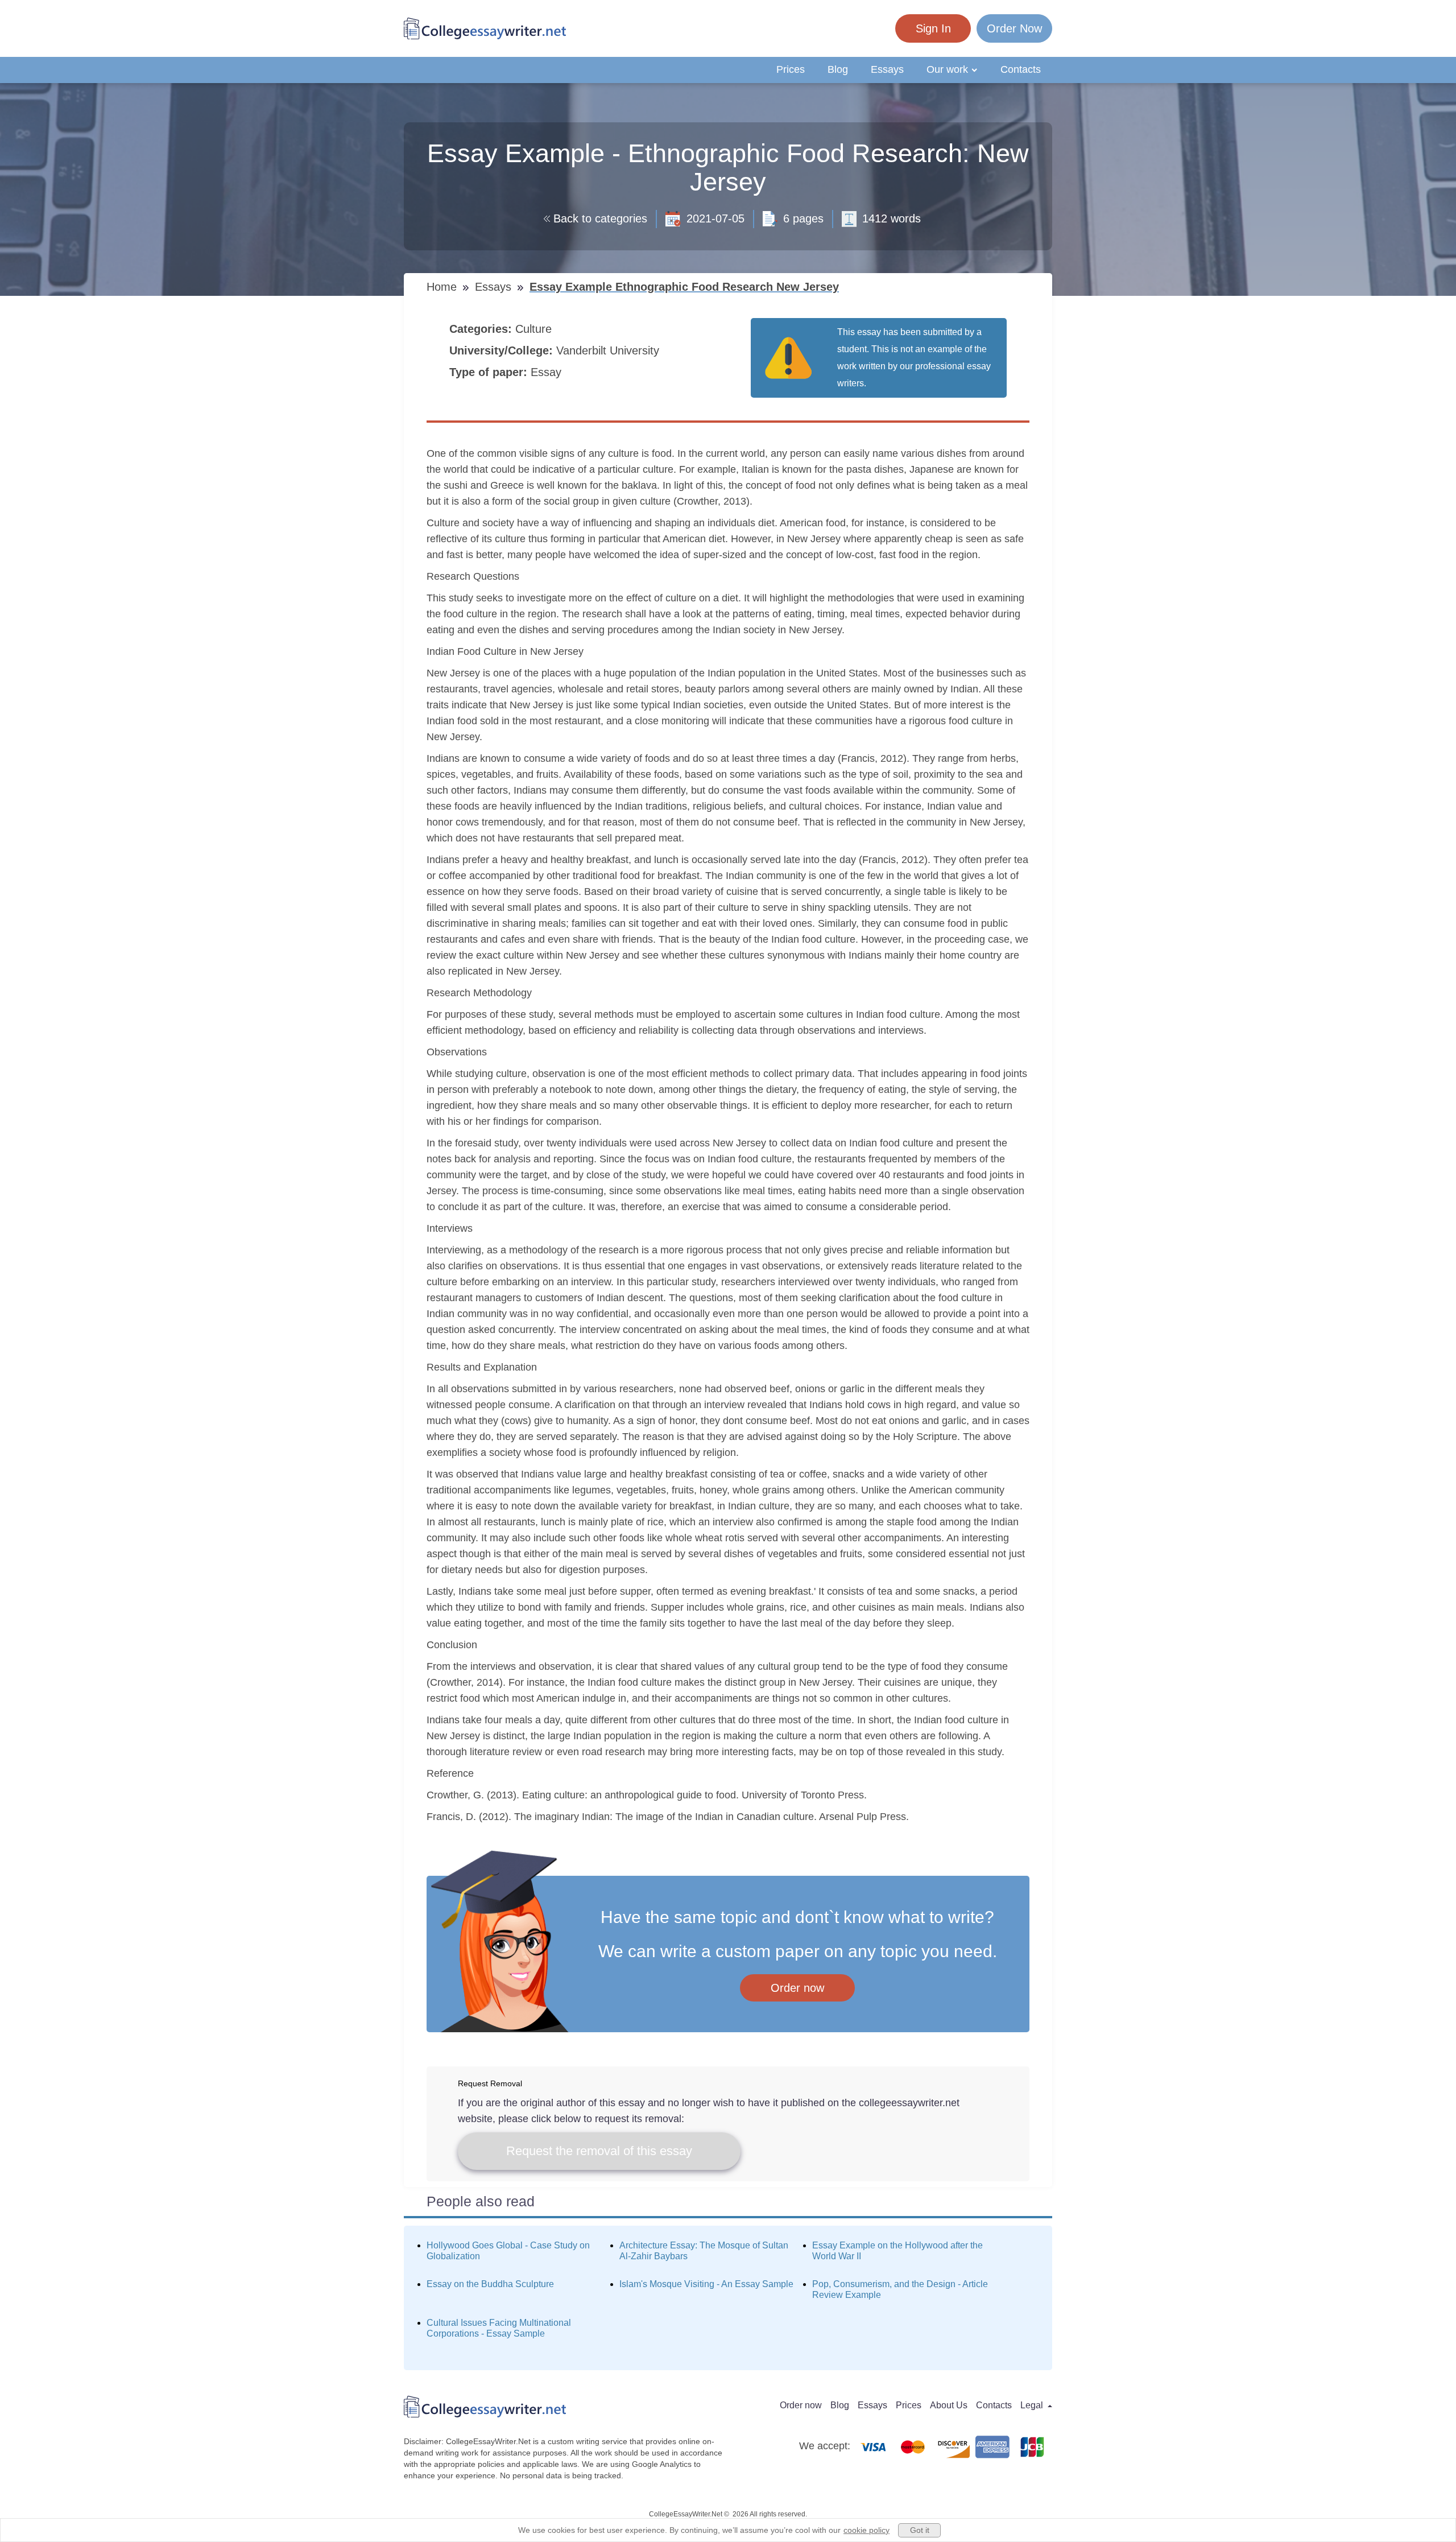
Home (443, 287)
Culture (535, 329)
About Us (949, 2405)
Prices (791, 69)
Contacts (1021, 69)
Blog (838, 69)
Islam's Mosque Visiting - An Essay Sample (706, 2284)
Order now (797, 1988)
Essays (887, 69)
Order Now (1014, 28)
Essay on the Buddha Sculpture (490, 2284)
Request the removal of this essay (599, 2151)
